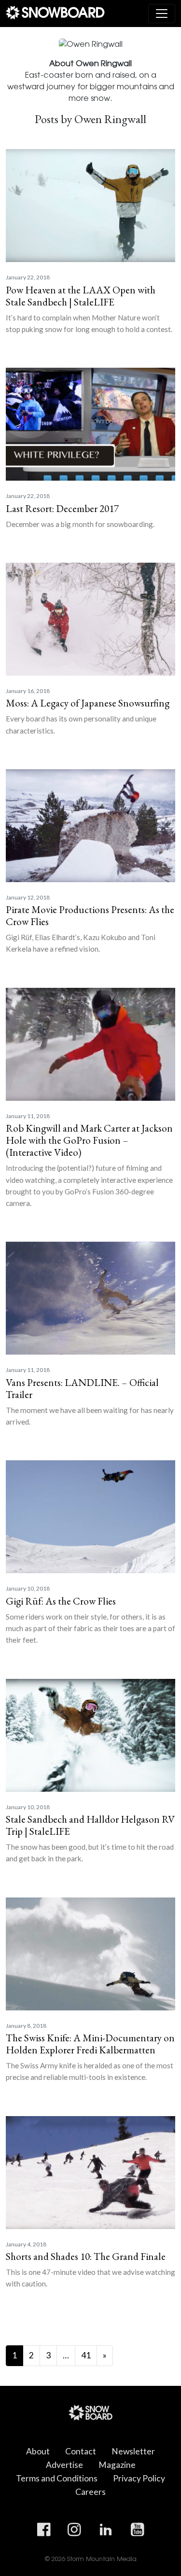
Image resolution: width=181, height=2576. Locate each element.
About (38, 2451)
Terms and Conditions (57, 2478)
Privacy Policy (139, 2478)
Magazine (117, 2465)
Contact (81, 2451)
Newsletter (133, 2451)
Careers (90, 2492)
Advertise (64, 2465)
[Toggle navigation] (162, 14)
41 (86, 2355)
